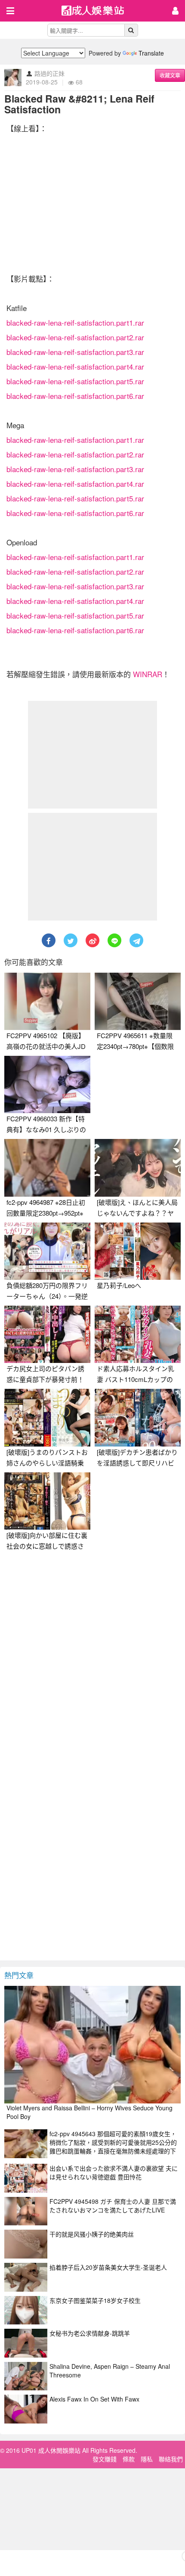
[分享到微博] (92, 940)
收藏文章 (170, 75)
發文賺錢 (105, 2459)
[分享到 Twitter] (71, 940)
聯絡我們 (171, 2459)
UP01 (98, 11)
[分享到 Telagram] (136, 940)
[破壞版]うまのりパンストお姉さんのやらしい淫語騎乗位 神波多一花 (47, 1463)
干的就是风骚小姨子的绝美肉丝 (92, 2234)
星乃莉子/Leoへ (119, 1285)
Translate (151, 53)
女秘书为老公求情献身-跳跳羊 (90, 2333)
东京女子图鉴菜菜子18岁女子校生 (95, 2300)
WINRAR (148, 674)
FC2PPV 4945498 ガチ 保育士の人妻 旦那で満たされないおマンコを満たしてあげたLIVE (113, 2206)
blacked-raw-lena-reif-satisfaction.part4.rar (75, 366)
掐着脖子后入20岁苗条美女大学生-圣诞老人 (108, 2267)
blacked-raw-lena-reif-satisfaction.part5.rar (75, 381)
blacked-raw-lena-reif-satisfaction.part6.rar (75, 396)
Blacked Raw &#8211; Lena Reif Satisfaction (79, 104)
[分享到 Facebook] (49, 940)
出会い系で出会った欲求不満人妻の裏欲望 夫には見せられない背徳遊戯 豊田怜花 (114, 2172)
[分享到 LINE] (114, 940)
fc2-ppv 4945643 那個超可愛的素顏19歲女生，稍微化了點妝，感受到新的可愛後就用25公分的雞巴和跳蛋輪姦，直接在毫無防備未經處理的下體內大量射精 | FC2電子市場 (113, 2147)
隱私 (147, 2459)
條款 (129, 2459)
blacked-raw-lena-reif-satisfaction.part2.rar (75, 337)
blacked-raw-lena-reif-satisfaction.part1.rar (75, 322)
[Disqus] (92, 1663)
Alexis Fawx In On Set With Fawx (94, 2399)
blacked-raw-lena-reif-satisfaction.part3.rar (75, 352)
